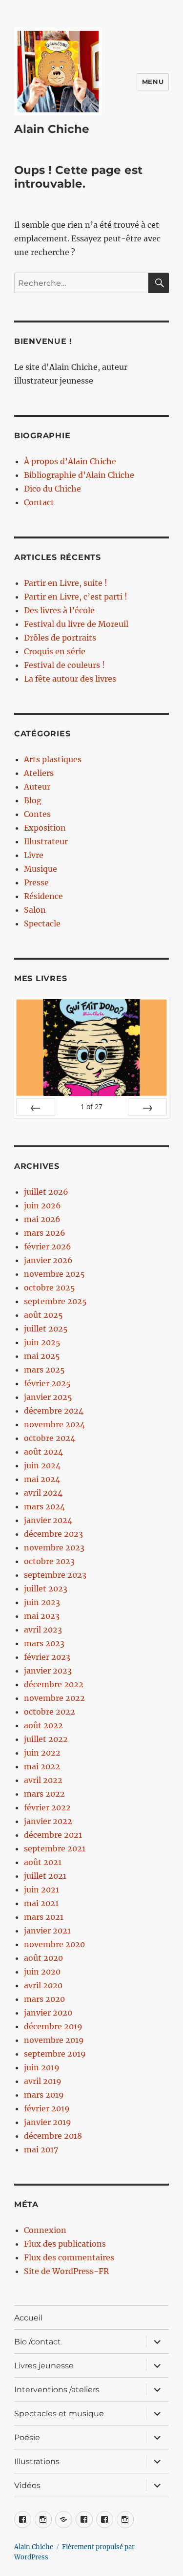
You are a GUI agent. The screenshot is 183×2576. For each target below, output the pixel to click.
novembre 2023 (54, 1547)
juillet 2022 (46, 1739)
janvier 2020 (48, 2013)
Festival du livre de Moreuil (76, 624)
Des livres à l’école (59, 610)
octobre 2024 (50, 1438)
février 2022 (47, 1807)
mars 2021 (44, 1917)
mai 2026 (42, 1219)
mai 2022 (42, 1766)
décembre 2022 (54, 1684)
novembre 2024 (54, 1424)
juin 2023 (42, 1602)
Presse (36, 882)
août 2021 (43, 1862)
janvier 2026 (48, 1260)
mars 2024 (44, 1506)
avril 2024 (43, 1493)
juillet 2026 (46, 1192)
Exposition (45, 828)
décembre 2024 (54, 1411)
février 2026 (48, 1246)
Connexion (45, 2230)
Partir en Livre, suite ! (66, 583)
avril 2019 (43, 2081)
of (91, 1106)
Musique (41, 869)
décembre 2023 (53, 1534)
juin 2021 (41, 1889)
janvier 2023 (48, 1671)
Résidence (43, 896)
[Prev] (36, 1107)
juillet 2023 (46, 1589)
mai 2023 (42, 1616)
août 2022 (43, 1725)
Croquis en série (55, 651)
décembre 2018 (53, 2136)
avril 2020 (43, 1985)
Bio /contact (38, 2342)
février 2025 (47, 1383)
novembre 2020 (54, 1944)
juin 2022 (42, 1753)
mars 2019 (44, 2095)
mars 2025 (44, 1370)
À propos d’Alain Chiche (70, 461)
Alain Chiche (52, 129)
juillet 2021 (45, 1876)
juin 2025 (42, 1342)
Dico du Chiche (52, 489)
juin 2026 (42, 1205)
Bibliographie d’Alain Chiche (79, 475)
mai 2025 (42, 1356)
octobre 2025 (50, 1288)
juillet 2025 (46, 1329)
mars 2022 (44, 1794)
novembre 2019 (54, 2040)
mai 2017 (41, 2149)
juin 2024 (42, 1465)
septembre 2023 (55, 1575)
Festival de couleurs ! (64, 665)
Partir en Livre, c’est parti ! (76, 597)
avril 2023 (43, 1630)
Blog (33, 800)
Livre (34, 855)
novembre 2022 (54, 1698)
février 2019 (47, 2108)
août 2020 (43, 1958)
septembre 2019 (55, 2054)
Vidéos (27, 2485)
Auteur (37, 787)
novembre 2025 (54, 1274)
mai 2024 (42, 1479)
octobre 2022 (50, 1712)
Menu (153, 82)
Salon (35, 910)
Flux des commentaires (69, 2257)
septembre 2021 (55, 1848)
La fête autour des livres (70, 679)
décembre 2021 (53, 1835)
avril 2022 (43, 1780)
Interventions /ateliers (57, 2390)
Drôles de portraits (60, 638)
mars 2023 (44, 1643)
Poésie (27, 2437)
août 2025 (43, 1315)
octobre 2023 (49, 1561)
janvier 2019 (48, 2122)
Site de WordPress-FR (66, 2271)
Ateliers (39, 773)
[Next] (147, 1107)
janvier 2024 (48, 1520)
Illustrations (37, 2461)
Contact (39, 502)
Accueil (28, 2318)
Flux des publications (65, 2244)
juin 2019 (42, 2067)
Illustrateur (46, 841)
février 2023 (47, 1657)
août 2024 (43, 1452)
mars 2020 (44, 1999)
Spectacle (42, 923)
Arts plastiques (53, 759)
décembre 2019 (53, 2026)
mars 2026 (45, 1233)
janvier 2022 (48, 1821)
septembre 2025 (55, 1301)
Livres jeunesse (44, 2366)
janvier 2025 (48, 1397)
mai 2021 (41, 1903)
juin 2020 (42, 1972)
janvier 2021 (47, 1931)
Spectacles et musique (59, 2414)
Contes (37, 814)
